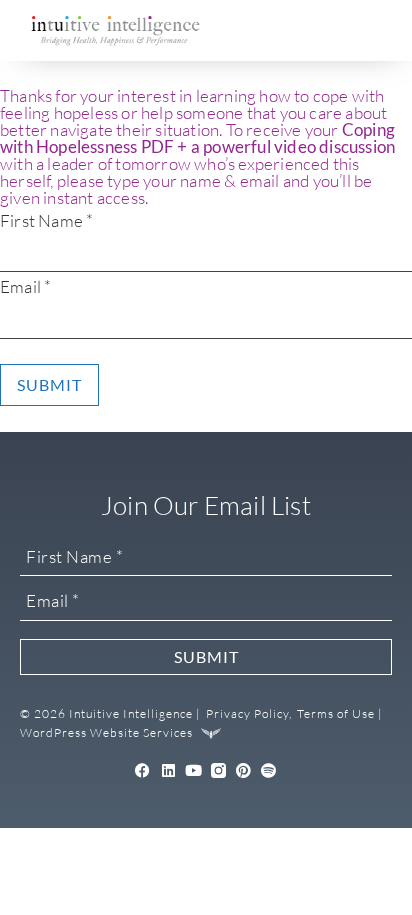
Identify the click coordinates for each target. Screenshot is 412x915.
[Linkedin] (168, 770)
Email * (25, 286)
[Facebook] (142, 770)
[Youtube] (193, 770)
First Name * (46, 220)
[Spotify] (269, 770)
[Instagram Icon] (218, 770)
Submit (49, 384)
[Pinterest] (243, 770)
